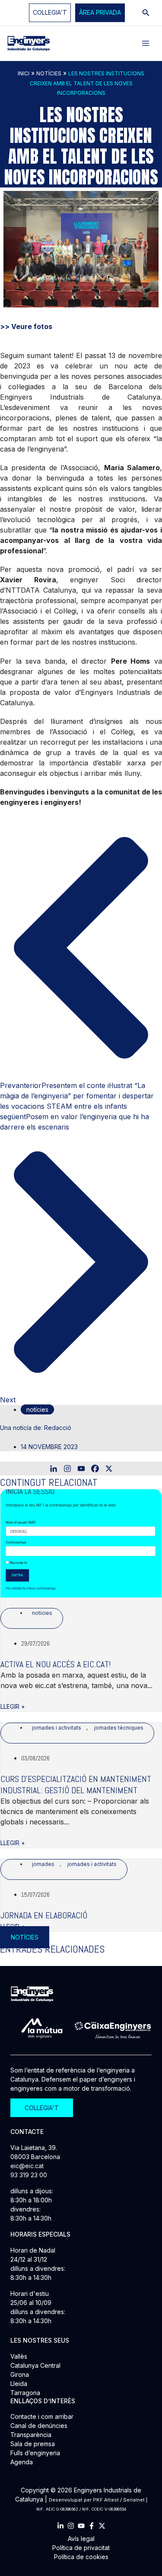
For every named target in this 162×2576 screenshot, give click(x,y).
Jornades (43, 1864)
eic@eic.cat (27, 2166)
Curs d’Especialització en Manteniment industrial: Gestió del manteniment (76, 1785)
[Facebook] (95, 1469)
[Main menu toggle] (146, 43)
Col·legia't (50, 12)
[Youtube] (81, 1469)
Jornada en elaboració (44, 1915)
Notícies (49, 73)
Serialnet (134, 2500)
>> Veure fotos (26, 326)
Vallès (19, 2356)
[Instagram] (67, 1469)
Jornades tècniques (119, 1728)
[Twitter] (102, 2526)
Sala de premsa (33, 2444)
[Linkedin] (54, 1469)
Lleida (19, 2384)
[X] (109, 1469)
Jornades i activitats (57, 1728)
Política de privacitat (81, 2548)
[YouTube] (81, 2526)
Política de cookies (81, 2557)
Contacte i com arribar (42, 2416)
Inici (24, 73)
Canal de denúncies (39, 2426)
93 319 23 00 (29, 2175)
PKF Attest (106, 2500)
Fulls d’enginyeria (35, 2453)
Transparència (31, 2435)
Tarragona (25, 2393)
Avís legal (81, 2539)
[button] (100, 13)
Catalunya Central (35, 2365)
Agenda (22, 2462)
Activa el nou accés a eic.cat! (56, 1664)
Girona (20, 2374)
